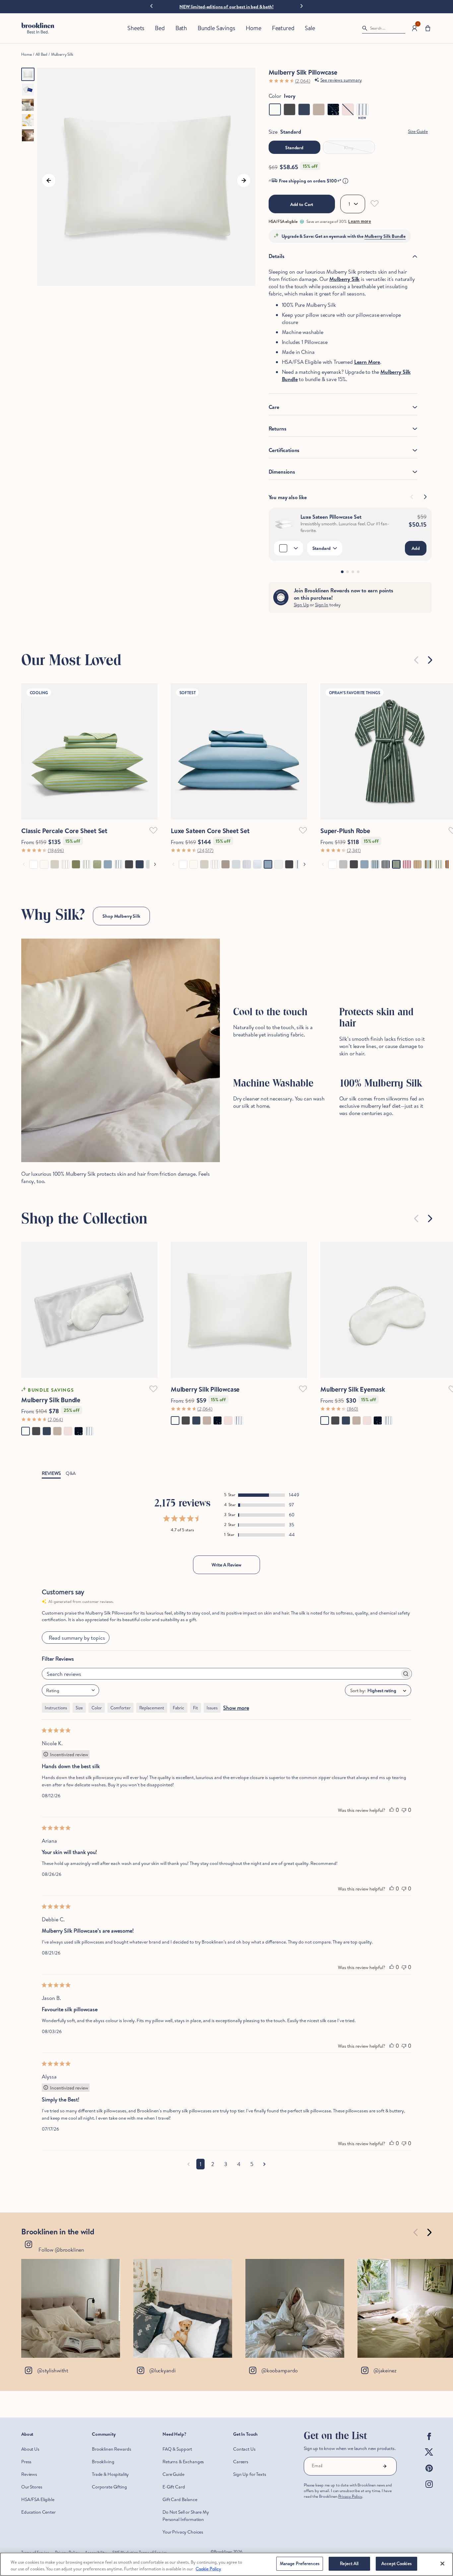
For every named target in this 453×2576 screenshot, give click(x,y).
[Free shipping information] (345, 181)
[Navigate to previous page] (189, 2164)
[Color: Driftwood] (319, 109)
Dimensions (282, 472)
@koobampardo (280, 2370)
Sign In (322, 605)
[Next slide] (302, 5)
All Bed (41, 54)
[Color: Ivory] (275, 109)
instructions (56, 1708)
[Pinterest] (429, 2474)
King (349, 148)
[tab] (342, 572)
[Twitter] (429, 2458)
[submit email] (385, 2466)
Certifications (284, 450)
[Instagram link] (71, 2308)
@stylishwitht (53, 2370)
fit (195, 1708)
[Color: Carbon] (290, 109)
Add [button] (416, 548)
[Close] (442, 2563)
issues (212, 1708)
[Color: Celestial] (333, 109)
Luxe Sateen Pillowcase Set (331, 517)
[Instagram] (429, 2489)
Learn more (359, 222)
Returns (278, 429)
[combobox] (70, 1690)
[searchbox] (221, 1674)
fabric (179, 1708)
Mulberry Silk (62, 54)
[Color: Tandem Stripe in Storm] (362, 109)
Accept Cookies (396, 2563)
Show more (236, 1708)
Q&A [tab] (71, 1473)
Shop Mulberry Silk (121, 916)
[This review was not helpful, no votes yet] (404, 1810)
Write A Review (227, 1565)
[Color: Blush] (348, 109)
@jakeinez (385, 2370)
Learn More (367, 362)
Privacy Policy (350, 2496)
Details (277, 256)
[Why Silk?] (121, 1050)
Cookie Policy (208, 2569)
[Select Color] (289, 548)
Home (26, 54)
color (97, 1708)
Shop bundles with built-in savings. (226, 7)
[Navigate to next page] (264, 2164)
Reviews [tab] (51, 1473)
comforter (121, 1708)
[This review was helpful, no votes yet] (392, 1810)
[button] (428, 28)
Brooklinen (223, 2552)
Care (274, 407)
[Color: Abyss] (304, 109)
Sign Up (301, 605)
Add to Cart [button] (302, 204)
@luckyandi (162, 2370)
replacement (152, 1708)
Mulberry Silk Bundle (385, 236)
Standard (294, 148)
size (79, 1708)
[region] (227, 2564)
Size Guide (418, 131)
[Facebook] (429, 2442)
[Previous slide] (151, 6)
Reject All (349, 2563)
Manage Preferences (300, 2563)
